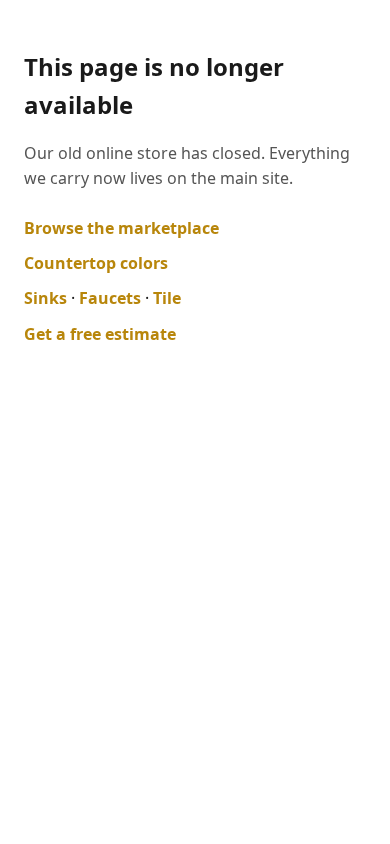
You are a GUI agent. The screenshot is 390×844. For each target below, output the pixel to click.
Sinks (45, 298)
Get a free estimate (100, 334)
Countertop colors (96, 263)
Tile (167, 298)
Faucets (110, 298)
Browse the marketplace (121, 228)
